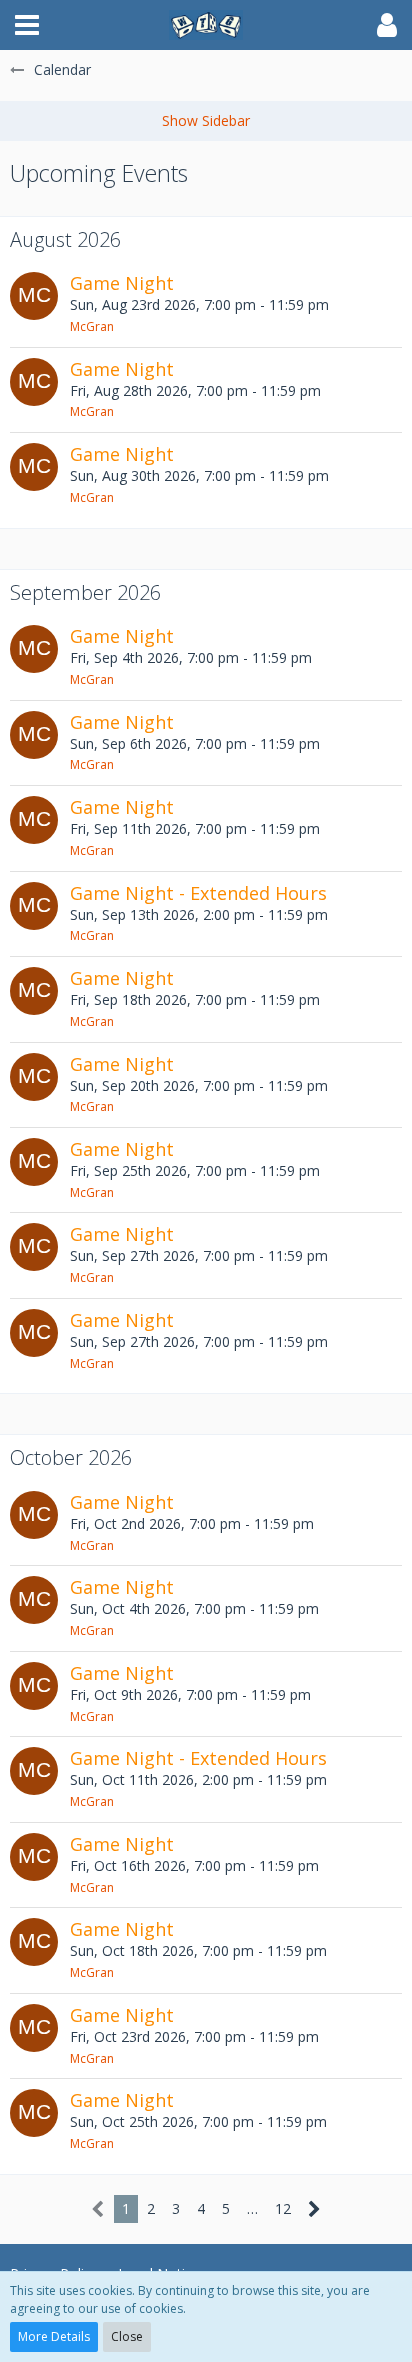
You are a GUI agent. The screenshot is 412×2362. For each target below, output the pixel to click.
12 (283, 2208)
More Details (54, 2336)
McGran (92, 326)
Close (127, 2336)
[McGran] (34, 304)
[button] (27, 25)
